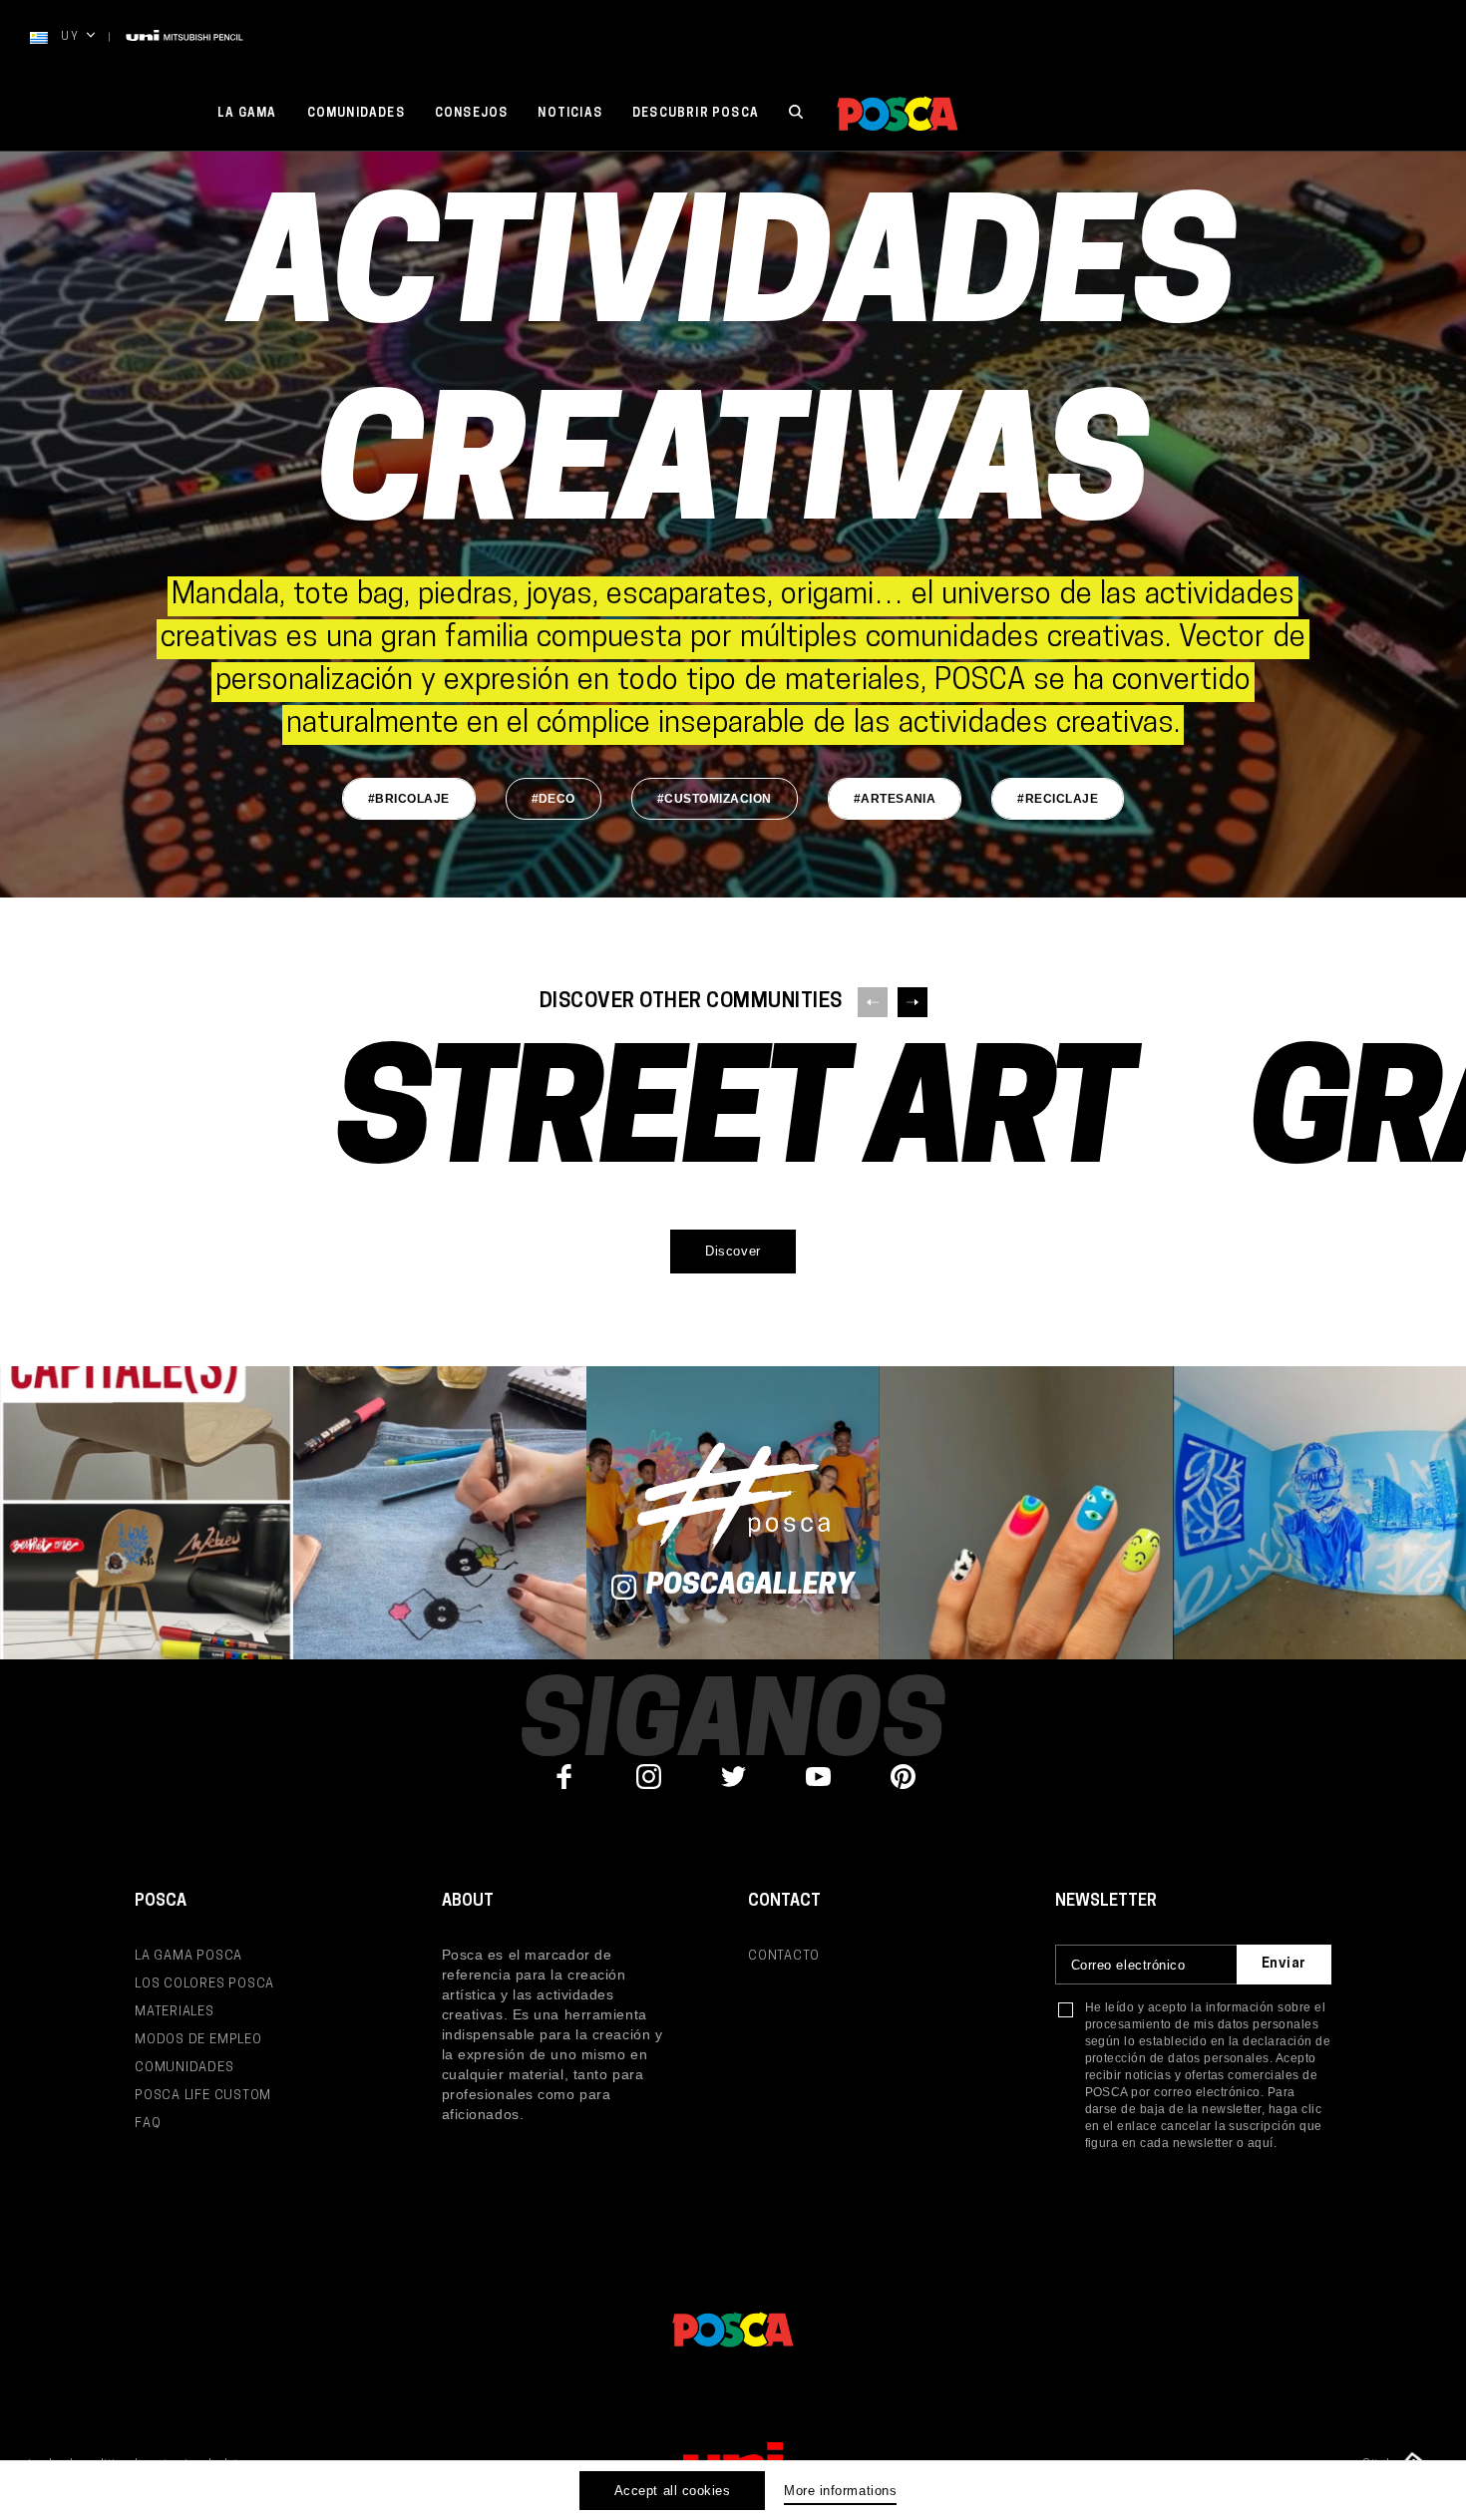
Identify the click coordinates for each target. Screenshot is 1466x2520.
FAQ (148, 2124)
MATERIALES (175, 2012)
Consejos (472, 114)
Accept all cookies (672, 2491)
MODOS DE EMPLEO (198, 2040)
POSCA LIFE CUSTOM (203, 2096)
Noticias (570, 114)
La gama (247, 114)
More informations (840, 2491)
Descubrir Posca (696, 114)
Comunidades (356, 114)
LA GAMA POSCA (188, 1956)
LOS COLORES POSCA (204, 1984)
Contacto (784, 1956)
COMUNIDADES (184, 2068)
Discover (733, 1251)
